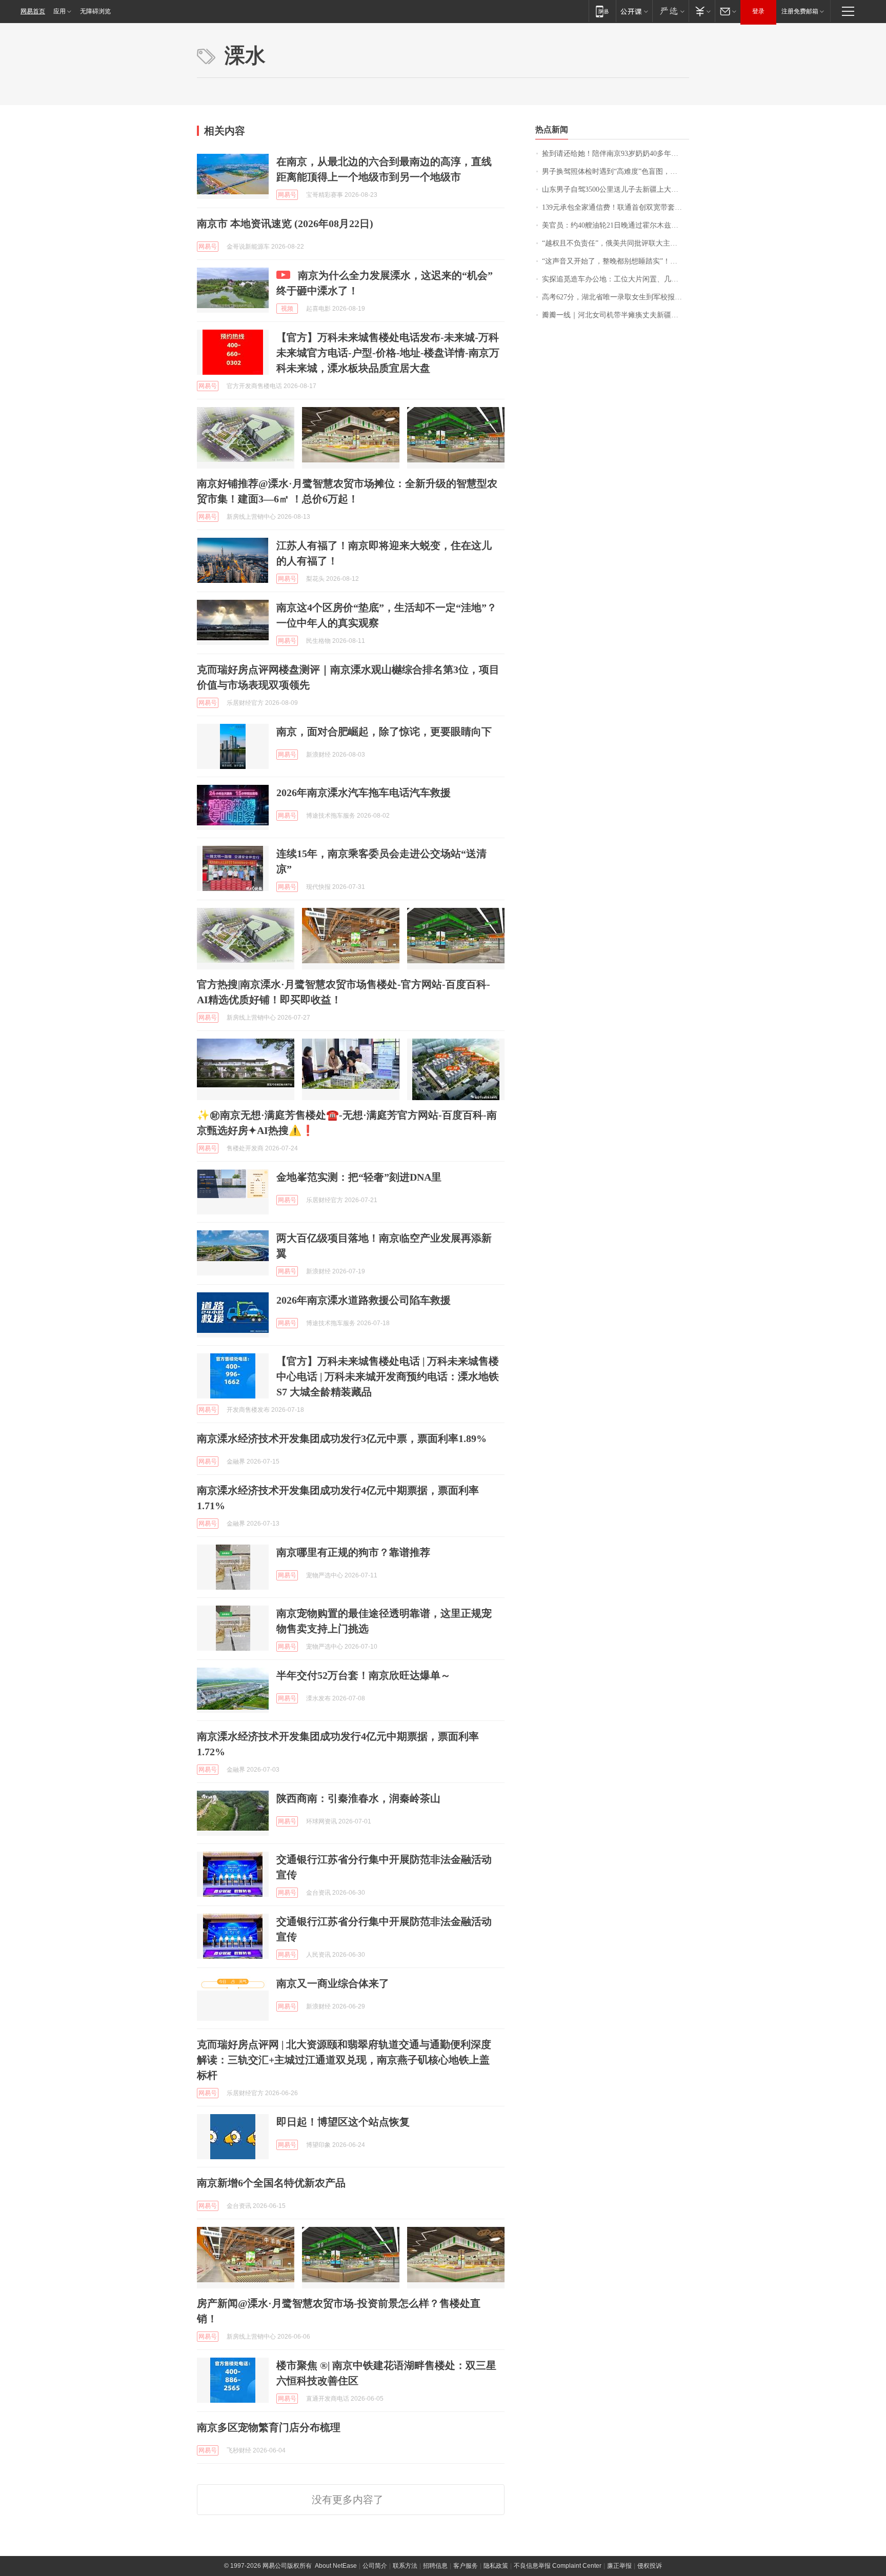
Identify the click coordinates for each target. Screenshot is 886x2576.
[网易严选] (670, 11)
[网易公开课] (634, 11)
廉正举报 (619, 2566)
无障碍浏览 (95, 11)
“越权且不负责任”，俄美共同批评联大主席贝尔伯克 (616, 243)
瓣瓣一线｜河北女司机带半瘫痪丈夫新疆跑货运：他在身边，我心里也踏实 (616, 315)
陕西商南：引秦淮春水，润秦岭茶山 (358, 1798)
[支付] (702, 11)
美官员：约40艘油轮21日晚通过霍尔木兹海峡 (614, 225)
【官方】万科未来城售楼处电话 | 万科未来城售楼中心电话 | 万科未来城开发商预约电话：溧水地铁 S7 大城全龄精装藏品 (388, 1376)
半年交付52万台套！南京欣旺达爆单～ (364, 1675)
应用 (59, 11)
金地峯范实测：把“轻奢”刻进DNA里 (359, 1177)
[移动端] (602, 11)
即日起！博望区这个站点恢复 (343, 2122)
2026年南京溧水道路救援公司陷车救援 (364, 1300)
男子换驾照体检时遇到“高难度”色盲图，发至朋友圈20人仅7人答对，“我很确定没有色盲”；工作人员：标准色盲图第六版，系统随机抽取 (616, 171)
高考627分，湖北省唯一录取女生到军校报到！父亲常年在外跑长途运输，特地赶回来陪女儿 (616, 297)
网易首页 (33, 11)
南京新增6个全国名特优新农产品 (271, 2183)
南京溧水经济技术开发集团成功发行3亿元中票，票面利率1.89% (342, 1438)
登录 (758, 11)
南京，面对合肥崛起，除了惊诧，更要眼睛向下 (384, 732)
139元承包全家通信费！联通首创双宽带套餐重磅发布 (616, 207)
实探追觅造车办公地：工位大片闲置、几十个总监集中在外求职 (616, 279)
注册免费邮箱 (800, 11)
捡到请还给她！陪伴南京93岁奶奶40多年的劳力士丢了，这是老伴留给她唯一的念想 (616, 154)
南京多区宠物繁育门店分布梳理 (269, 2427)
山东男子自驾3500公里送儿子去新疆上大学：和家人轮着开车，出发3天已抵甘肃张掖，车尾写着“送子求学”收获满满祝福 (616, 189)
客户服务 (466, 2566)
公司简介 (375, 2566)
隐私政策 (496, 2566)
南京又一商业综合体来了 (333, 1983)
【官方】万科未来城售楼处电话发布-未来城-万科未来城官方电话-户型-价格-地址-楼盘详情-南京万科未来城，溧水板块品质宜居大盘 (388, 353)
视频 (287, 309)
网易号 (287, 195)
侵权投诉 (650, 2566)
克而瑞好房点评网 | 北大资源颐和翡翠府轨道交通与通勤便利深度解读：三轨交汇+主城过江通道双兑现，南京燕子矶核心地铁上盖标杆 (344, 2060)
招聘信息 (435, 2566)
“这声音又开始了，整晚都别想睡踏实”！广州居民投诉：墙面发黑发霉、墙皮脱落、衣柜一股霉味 (616, 261)
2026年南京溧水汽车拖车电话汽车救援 (364, 793)
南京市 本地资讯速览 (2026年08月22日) (285, 224)
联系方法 (405, 2566)
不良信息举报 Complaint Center (558, 2566)
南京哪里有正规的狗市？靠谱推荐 (353, 1552)
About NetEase (336, 2566)
